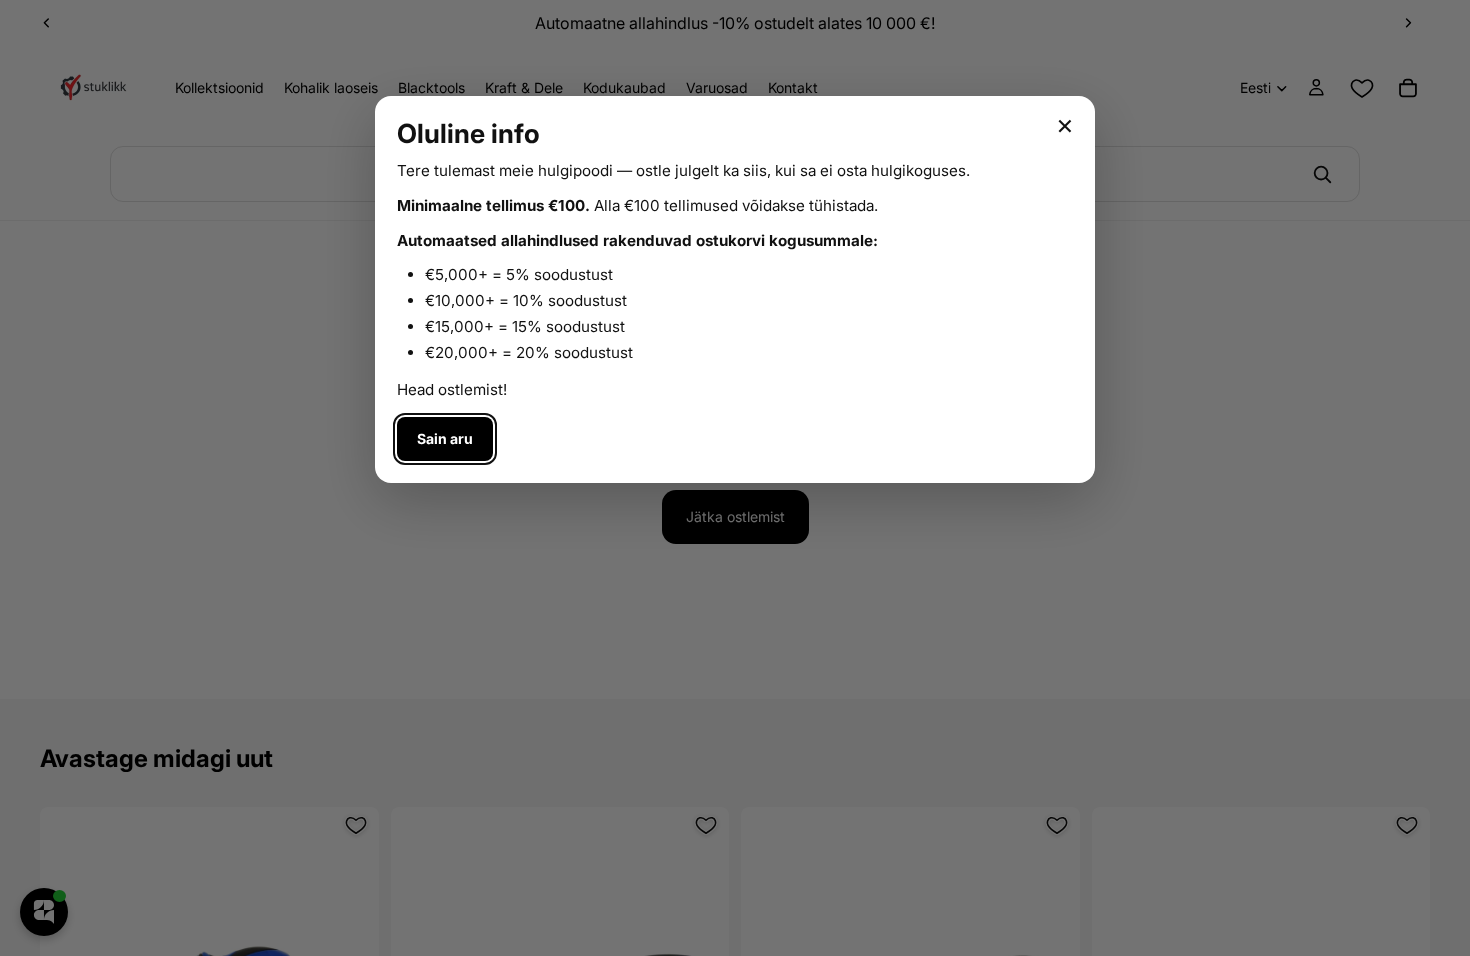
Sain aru (445, 438)
